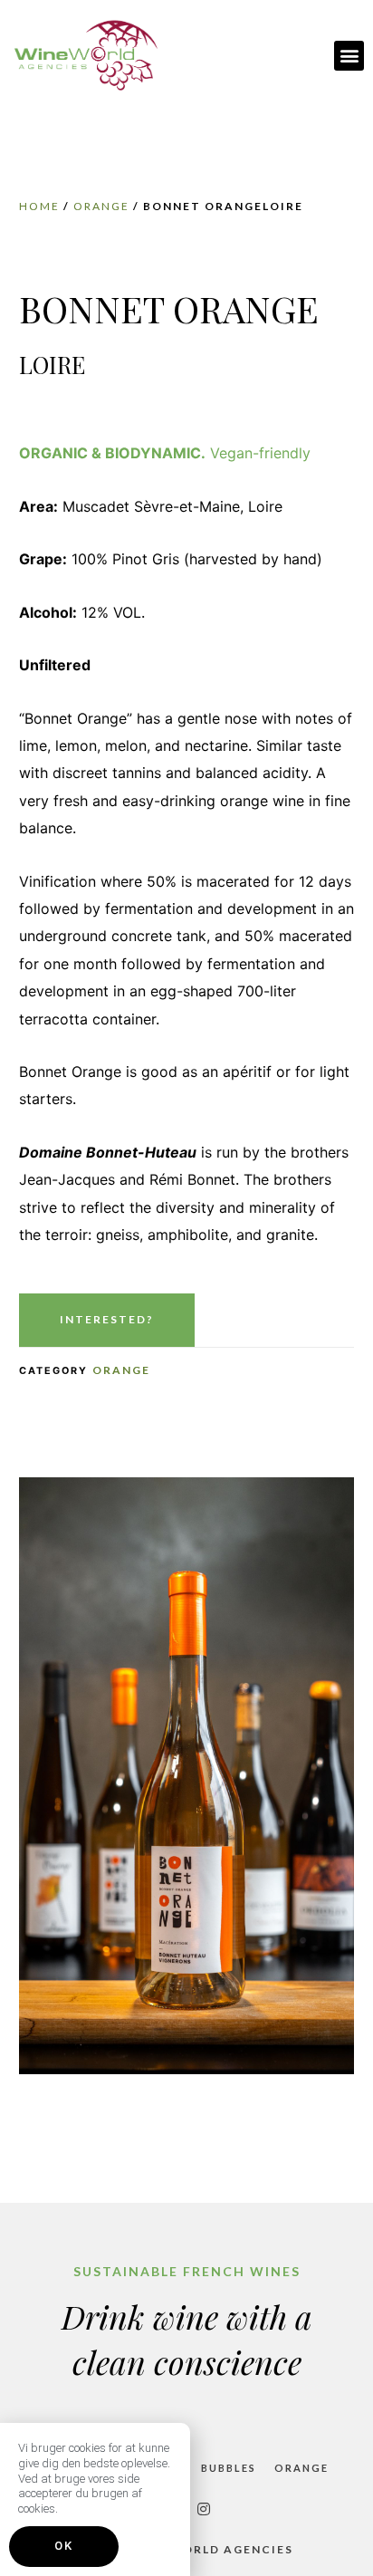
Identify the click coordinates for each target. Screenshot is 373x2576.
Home (39, 206)
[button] (349, 56)
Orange (101, 206)
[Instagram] (204, 2509)
